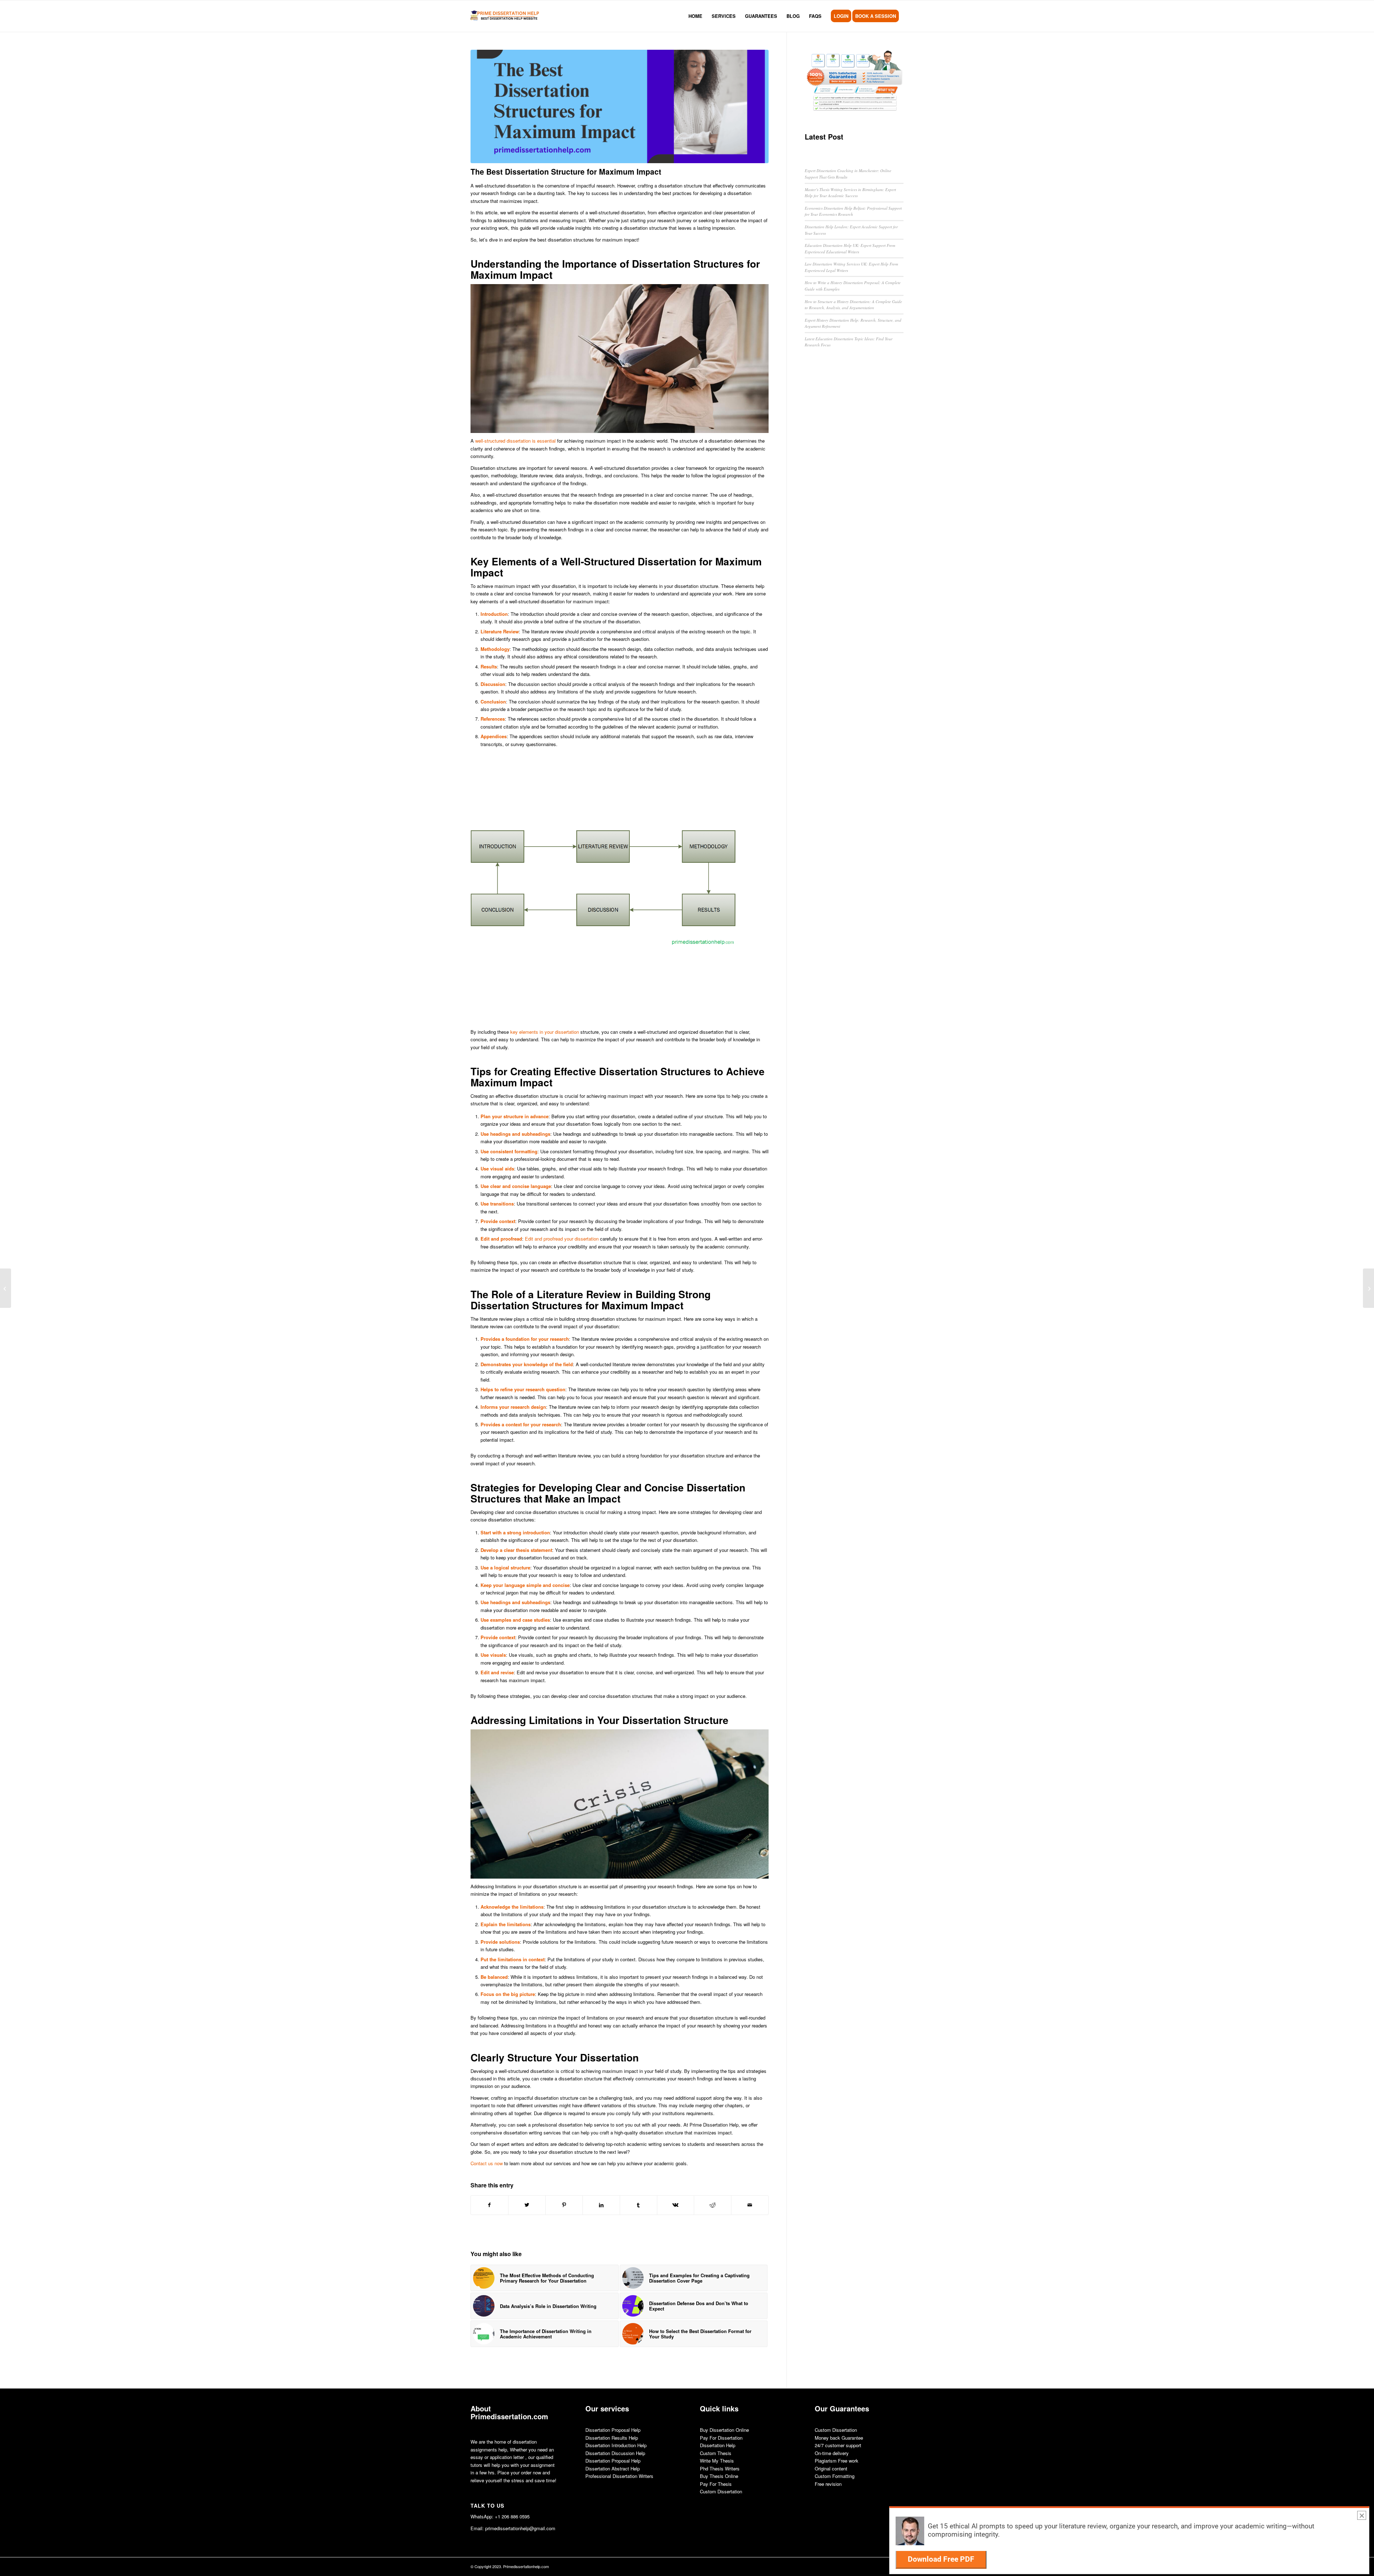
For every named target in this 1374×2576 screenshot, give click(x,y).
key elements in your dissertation (545, 1032)
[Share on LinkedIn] (601, 2205)
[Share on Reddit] (713, 2205)
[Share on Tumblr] (639, 2205)
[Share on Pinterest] (564, 2205)
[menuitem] (695, 16)
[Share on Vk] (676, 2205)
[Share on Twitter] (527, 2205)
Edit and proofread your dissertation (562, 1239)
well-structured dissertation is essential (515, 441)
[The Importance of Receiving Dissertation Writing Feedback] (6, 1288)
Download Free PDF (941, 2559)
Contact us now (487, 2163)
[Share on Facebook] (489, 2205)
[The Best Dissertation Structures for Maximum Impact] (620, 106)
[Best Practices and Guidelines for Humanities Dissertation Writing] (1368, 1288)
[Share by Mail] (750, 2205)
